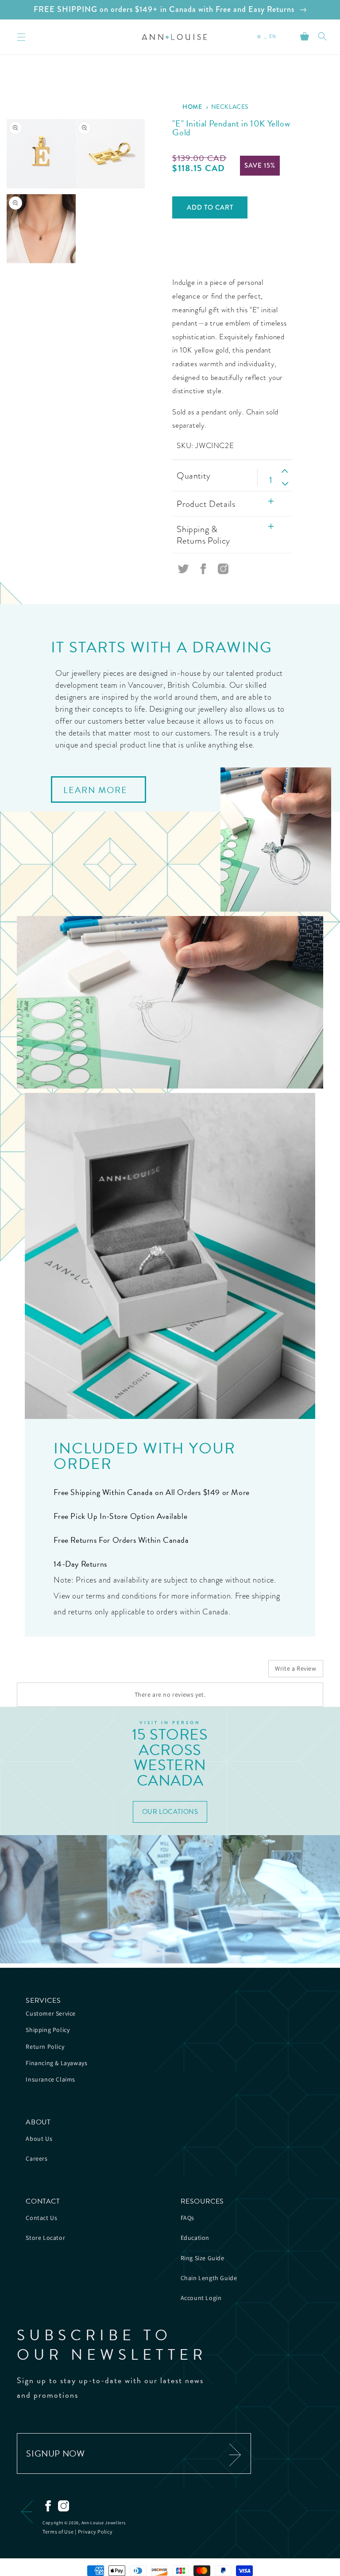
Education (195, 2238)
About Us (39, 2139)
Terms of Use (58, 2532)
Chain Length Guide (209, 2278)
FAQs (187, 2218)
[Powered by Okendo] (57, 1672)
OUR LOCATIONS (170, 1812)
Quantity (193, 475)
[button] (322, 36)
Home (192, 107)
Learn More (95, 790)
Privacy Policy (95, 2532)
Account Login (201, 2298)
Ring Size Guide (203, 2258)
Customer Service (51, 2013)
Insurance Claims (50, 2079)
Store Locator (45, 2238)
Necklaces (230, 107)
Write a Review (296, 1668)
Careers (37, 2158)
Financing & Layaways (56, 2063)
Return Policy (45, 2047)
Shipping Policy (48, 2030)
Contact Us (41, 2218)
